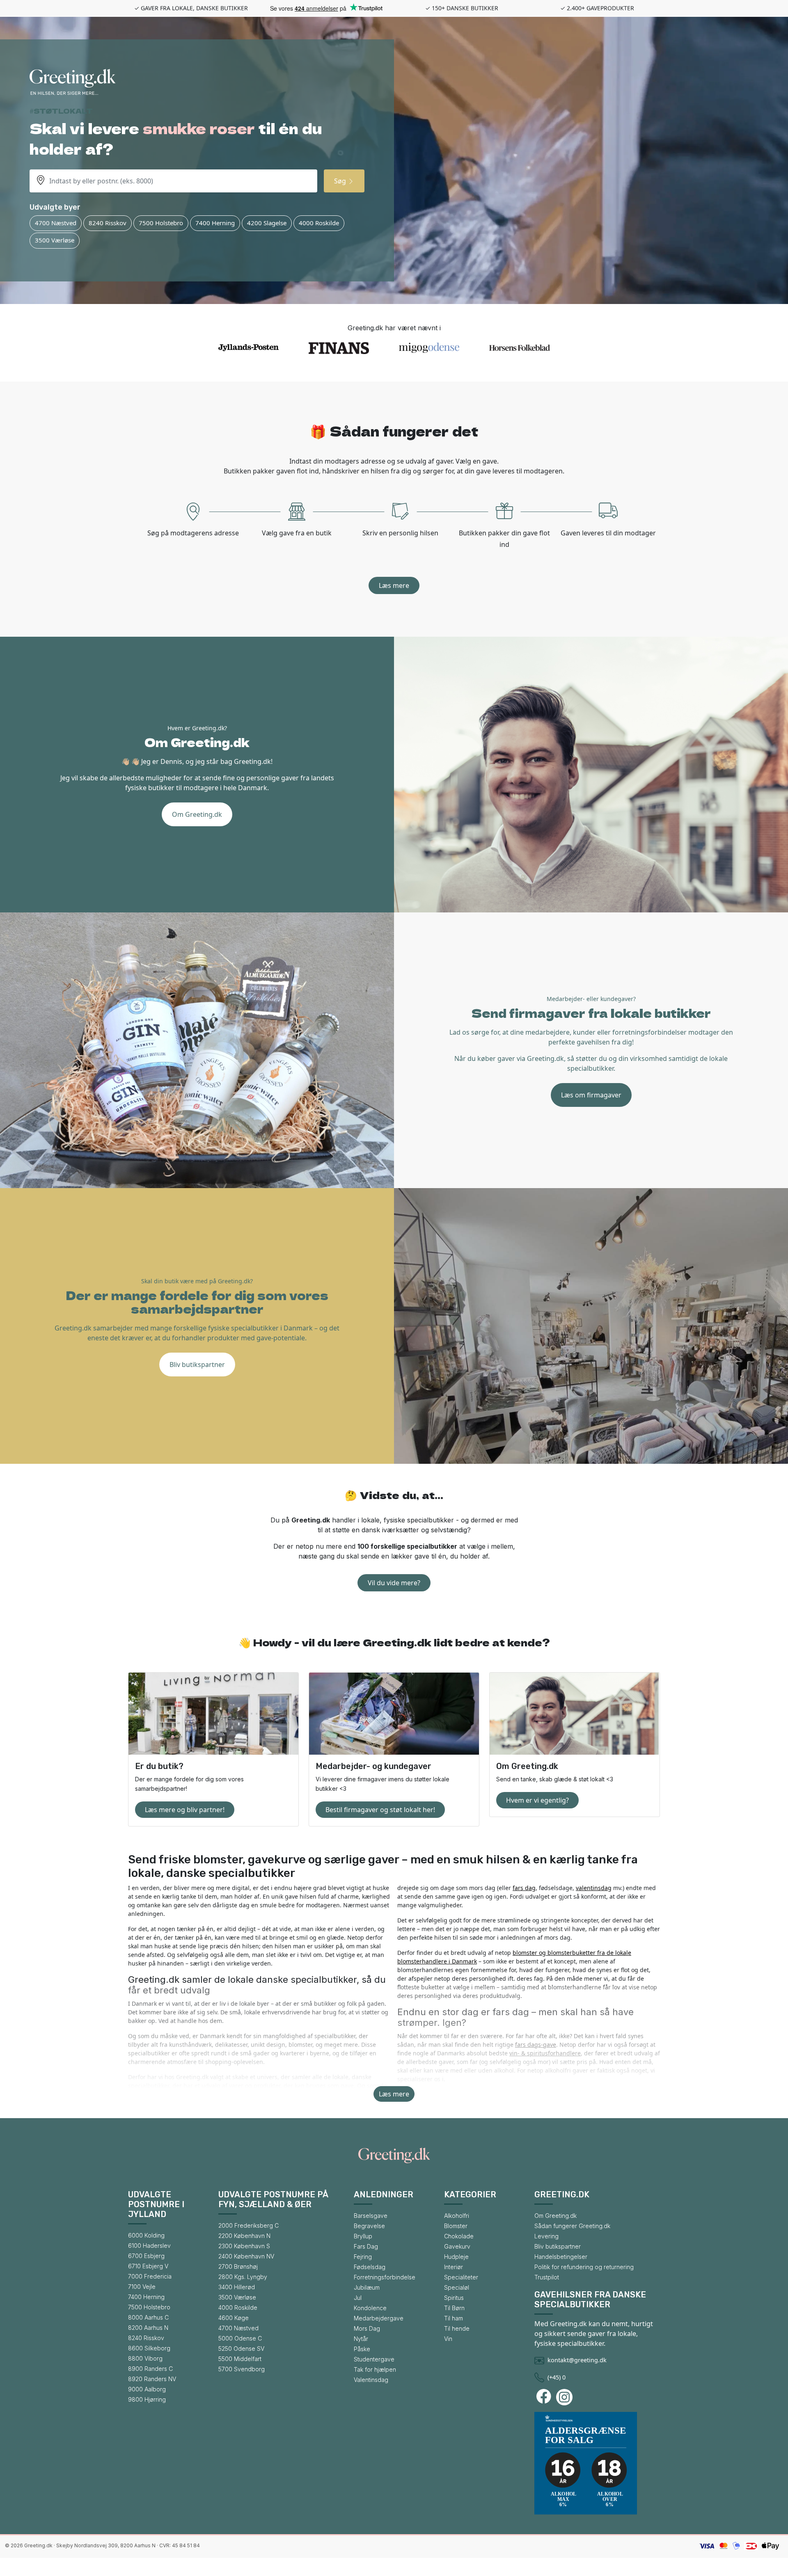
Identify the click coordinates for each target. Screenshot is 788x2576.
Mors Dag (367, 2328)
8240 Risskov (108, 223)
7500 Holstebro (161, 223)
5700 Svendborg (242, 2369)
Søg (341, 181)
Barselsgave (371, 2216)
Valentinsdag (371, 2380)
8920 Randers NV (152, 2379)
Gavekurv (457, 2246)
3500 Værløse (55, 240)
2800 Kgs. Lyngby (243, 2277)
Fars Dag (366, 2246)
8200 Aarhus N (148, 2328)
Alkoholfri (457, 2216)
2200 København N (244, 2236)
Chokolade (459, 2236)
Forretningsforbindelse (385, 2277)
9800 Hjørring (147, 2399)
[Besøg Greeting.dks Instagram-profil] (565, 2397)
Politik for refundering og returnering (584, 2267)
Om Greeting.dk (197, 814)
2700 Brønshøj (238, 2266)
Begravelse (369, 2226)
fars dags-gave (536, 2045)
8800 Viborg (145, 2358)
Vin (448, 2339)
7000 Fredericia (150, 2276)
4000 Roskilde (319, 223)
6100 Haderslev (149, 2246)
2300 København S (244, 2246)
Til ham (454, 2318)
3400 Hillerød (237, 2287)
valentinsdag (594, 1888)
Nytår (361, 2339)
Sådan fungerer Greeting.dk (572, 2226)
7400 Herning (215, 223)
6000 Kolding (146, 2235)
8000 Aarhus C (148, 2317)
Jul (358, 2298)
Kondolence (370, 2308)
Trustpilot (547, 2277)
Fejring (363, 2257)
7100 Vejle (142, 2287)
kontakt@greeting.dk (577, 2360)
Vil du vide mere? (394, 1583)
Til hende (457, 2328)
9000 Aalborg (147, 2389)
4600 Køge (234, 2318)
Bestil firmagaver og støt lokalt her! (380, 1810)
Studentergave (374, 2359)
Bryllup (363, 2236)
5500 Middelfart (240, 2359)
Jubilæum (367, 2287)
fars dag (524, 1888)
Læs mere (394, 585)
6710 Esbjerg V (148, 2266)
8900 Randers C (150, 2369)
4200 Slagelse (267, 223)
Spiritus (454, 2298)
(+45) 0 (557, 2377)
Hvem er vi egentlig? (537, 1800)
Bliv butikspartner (197, 1365)
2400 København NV (246, 2256)
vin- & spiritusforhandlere (545, 2053)
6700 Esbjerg (146, 2256)
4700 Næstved (56, 223)
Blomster (456, 2226)
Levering (546, 2236)
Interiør (454, 2267)
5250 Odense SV (241, 2349)
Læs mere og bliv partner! (185, 1810)
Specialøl (457, 2287)
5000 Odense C (240, 2338)
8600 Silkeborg (149, 2348)
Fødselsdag (370, 2267)
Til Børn (454, 2308)
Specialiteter (461, 2277)
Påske (362, 2349)
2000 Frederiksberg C (249, 2225)
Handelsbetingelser (561, 2257)
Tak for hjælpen (375, 2369)
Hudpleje (456, 2257)
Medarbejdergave (379, 2318)
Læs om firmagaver (591, 1095)
